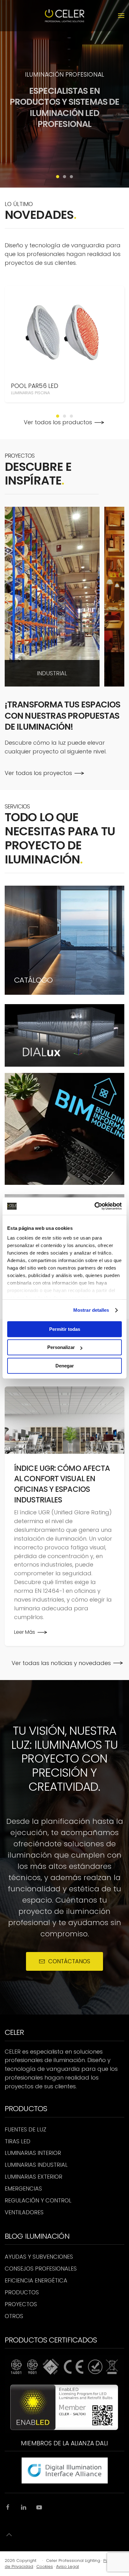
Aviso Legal (67, 2566)
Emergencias (23, 2189)
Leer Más (25, 1632)
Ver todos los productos (58, 422)
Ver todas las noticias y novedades (61, 1663)
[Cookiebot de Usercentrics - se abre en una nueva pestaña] (94, 1206)
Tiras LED (18, 2141)
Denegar (65, 1366)
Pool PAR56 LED (35, 386)
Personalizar (61, 1347)
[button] (121, 16)
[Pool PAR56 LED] (64, 330)
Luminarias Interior (33, 2153)
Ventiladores (24, 2212)
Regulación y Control (38, 2200)
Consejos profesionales (41, 2269)
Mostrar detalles (91, 1310)
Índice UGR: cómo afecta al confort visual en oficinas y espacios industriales (62, 1484)
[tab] (58, 177)
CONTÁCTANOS (69, 1961)
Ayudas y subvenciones (39, 2257)
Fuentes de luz (26, 2129)
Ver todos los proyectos (38, 773)
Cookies (45, 2566)
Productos (22, 2292)
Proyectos (21, 2304)
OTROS (14, 2316)
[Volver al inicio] (65, 16)
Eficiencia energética (36, 2280)
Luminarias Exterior (34, 2177)
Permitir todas (65, 1329)
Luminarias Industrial (36, 2165)
